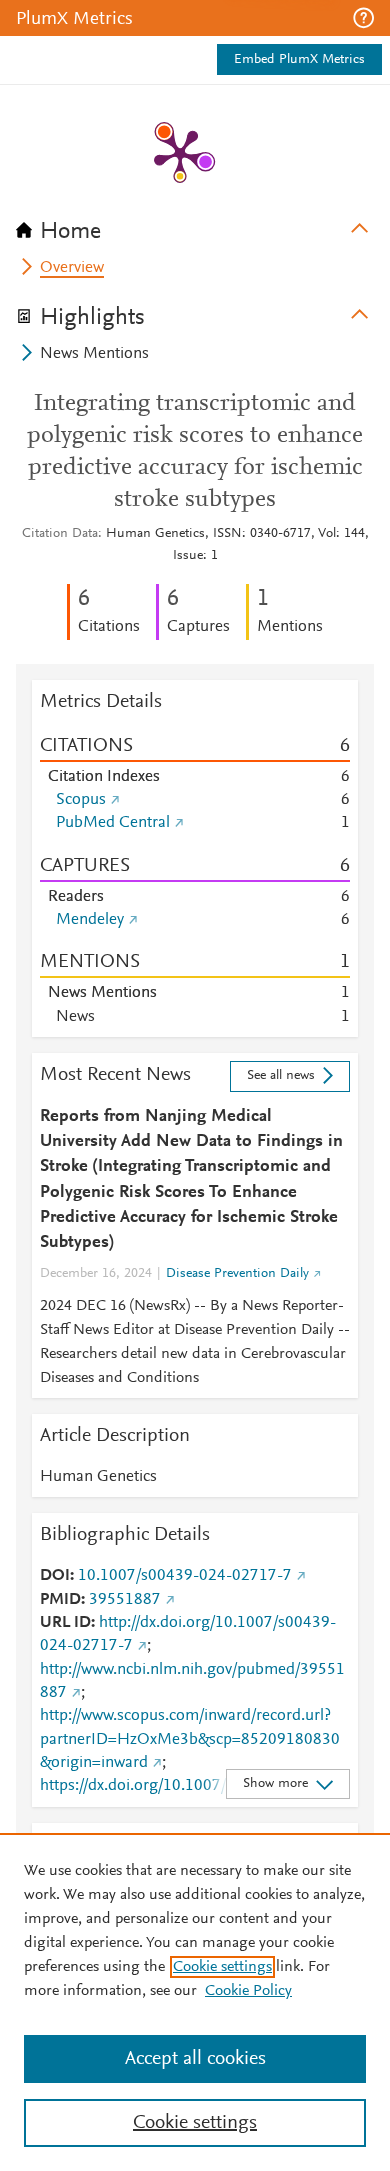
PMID (60, 1600)
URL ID (65, 1623)
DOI (55, 1576)
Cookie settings (222, 1967)
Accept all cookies (195, 2059)
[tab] (195, 225)
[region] (195, 2002)
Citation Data (60, 534)
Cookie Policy (248, 1991)
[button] (363, 18)
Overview (72, 268)
